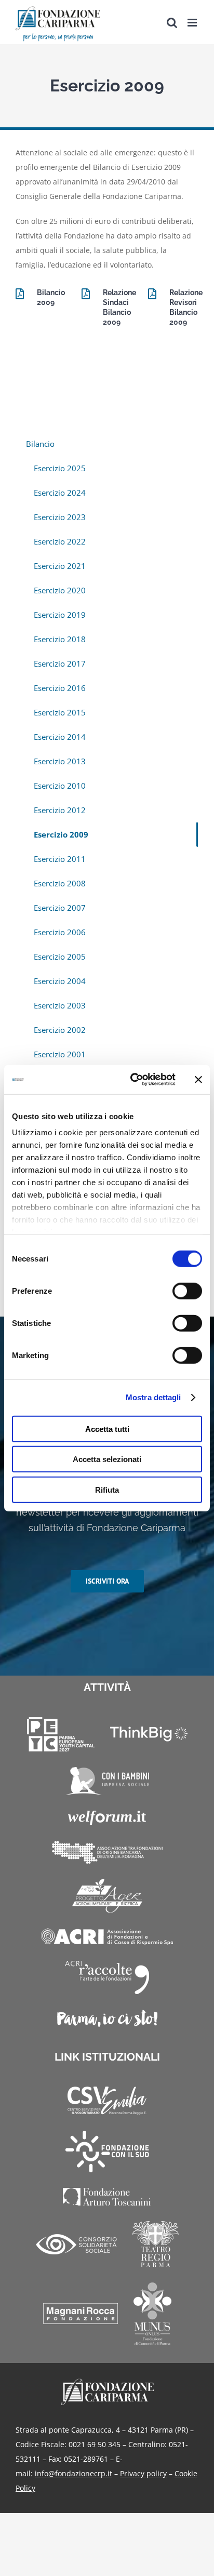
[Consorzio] (76, 2244)
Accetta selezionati (107, 1459)
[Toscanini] (107, 2197)
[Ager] (107, 1896)
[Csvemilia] (107, 2101)
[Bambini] (107, 1781)
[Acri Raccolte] (107, 1977)
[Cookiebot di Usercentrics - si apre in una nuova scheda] (132, 1080)
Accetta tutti (107, 1429)
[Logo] (107, 2382)
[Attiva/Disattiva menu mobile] (193, 23)
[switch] (187, 1291)
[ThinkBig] (149, 1734)
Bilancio (40, 444)
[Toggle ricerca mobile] (172, 23)
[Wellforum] (107, 1818)
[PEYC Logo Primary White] (61, 1734)
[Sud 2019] (107, 2152)
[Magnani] (81, 2314)
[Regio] (156, 2244)
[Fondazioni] (107, 1852)
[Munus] (152, 2314)
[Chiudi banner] (198, 1080)
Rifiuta (107, 1489)
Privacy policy (143, 2473)
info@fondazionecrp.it (73, 2473)
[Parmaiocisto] (107, 2018)
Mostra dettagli (153, 1397)
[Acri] (107, 1937)
